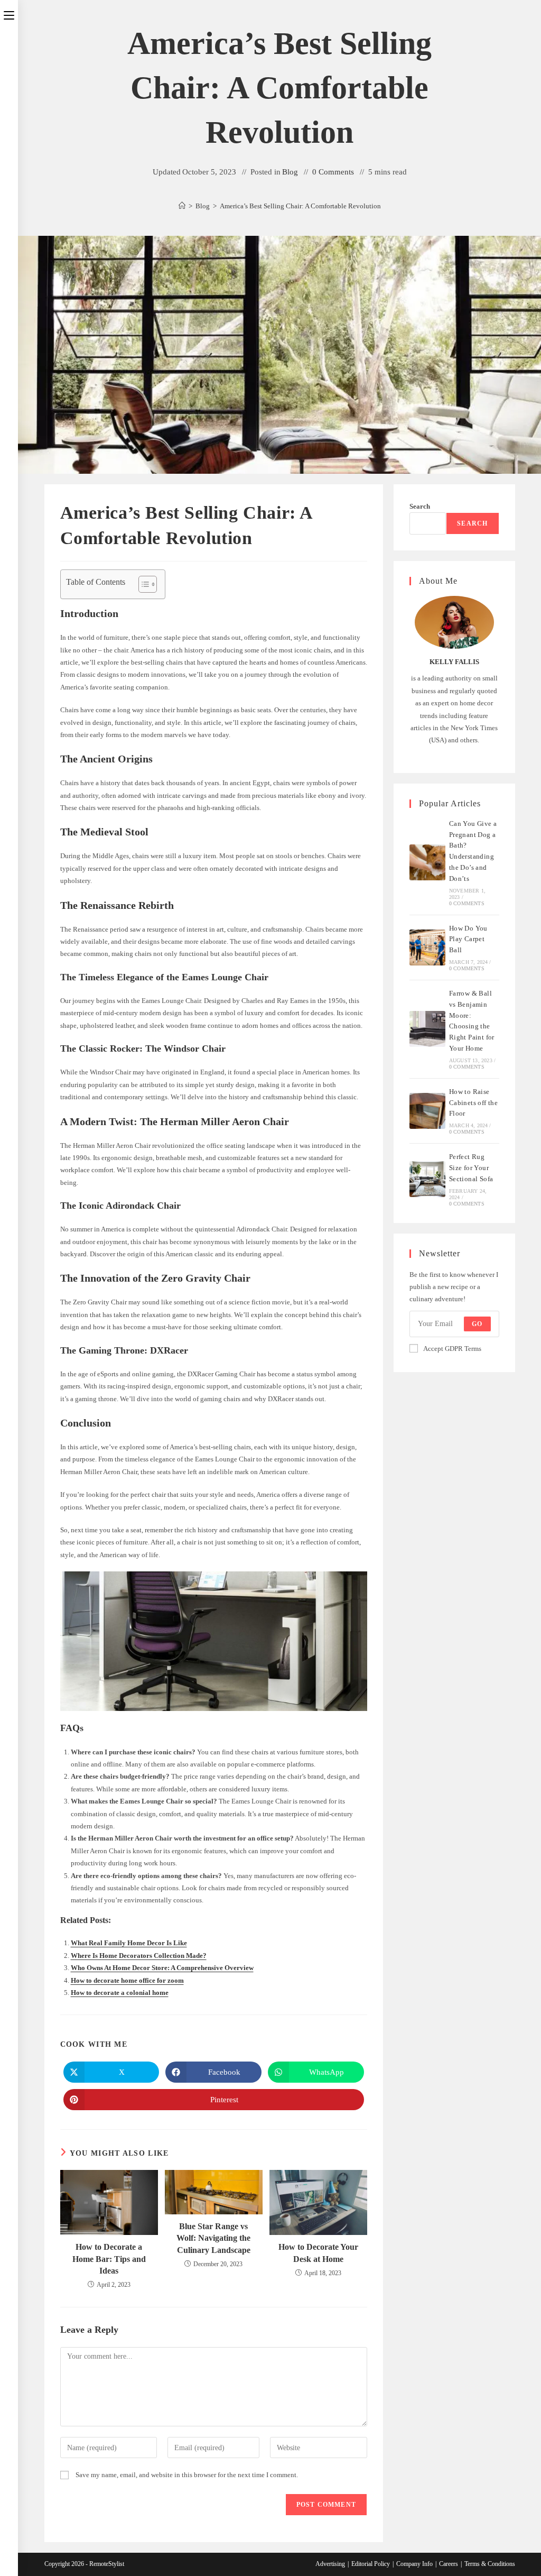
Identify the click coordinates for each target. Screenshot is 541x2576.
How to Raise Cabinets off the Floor (473, 1103)
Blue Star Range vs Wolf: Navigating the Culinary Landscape (213, 2238)
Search (420, 506)
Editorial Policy (371, 2564)
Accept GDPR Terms (452, 1349)
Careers (449, 2564)
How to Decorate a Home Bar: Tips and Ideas (109, 2259)
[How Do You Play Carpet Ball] (427, 947)
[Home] (182, 206)
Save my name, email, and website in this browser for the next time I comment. (187, 2475)
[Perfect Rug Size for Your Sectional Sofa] (427, 1179)
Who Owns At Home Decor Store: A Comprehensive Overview (162, 1968)
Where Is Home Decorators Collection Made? (139, 1956)
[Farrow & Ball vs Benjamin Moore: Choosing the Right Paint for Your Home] (427, 1029)
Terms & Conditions (490, 2564)
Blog (290, 172)
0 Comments (333, 172)
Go (477, 1324)
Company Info (414, 2564)
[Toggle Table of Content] (142, 584)
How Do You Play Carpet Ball (468, 939)
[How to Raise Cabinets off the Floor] (427, 1111)
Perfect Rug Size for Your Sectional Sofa (471, 1168)
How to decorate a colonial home (120, 1993)
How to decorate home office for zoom (127, 1980)
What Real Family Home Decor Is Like (129, 1943)
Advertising (330, 2564)
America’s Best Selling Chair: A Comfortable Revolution (300, 206)
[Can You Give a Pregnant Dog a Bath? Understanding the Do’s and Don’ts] (427, 862)
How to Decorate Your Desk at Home (318, 2253)
